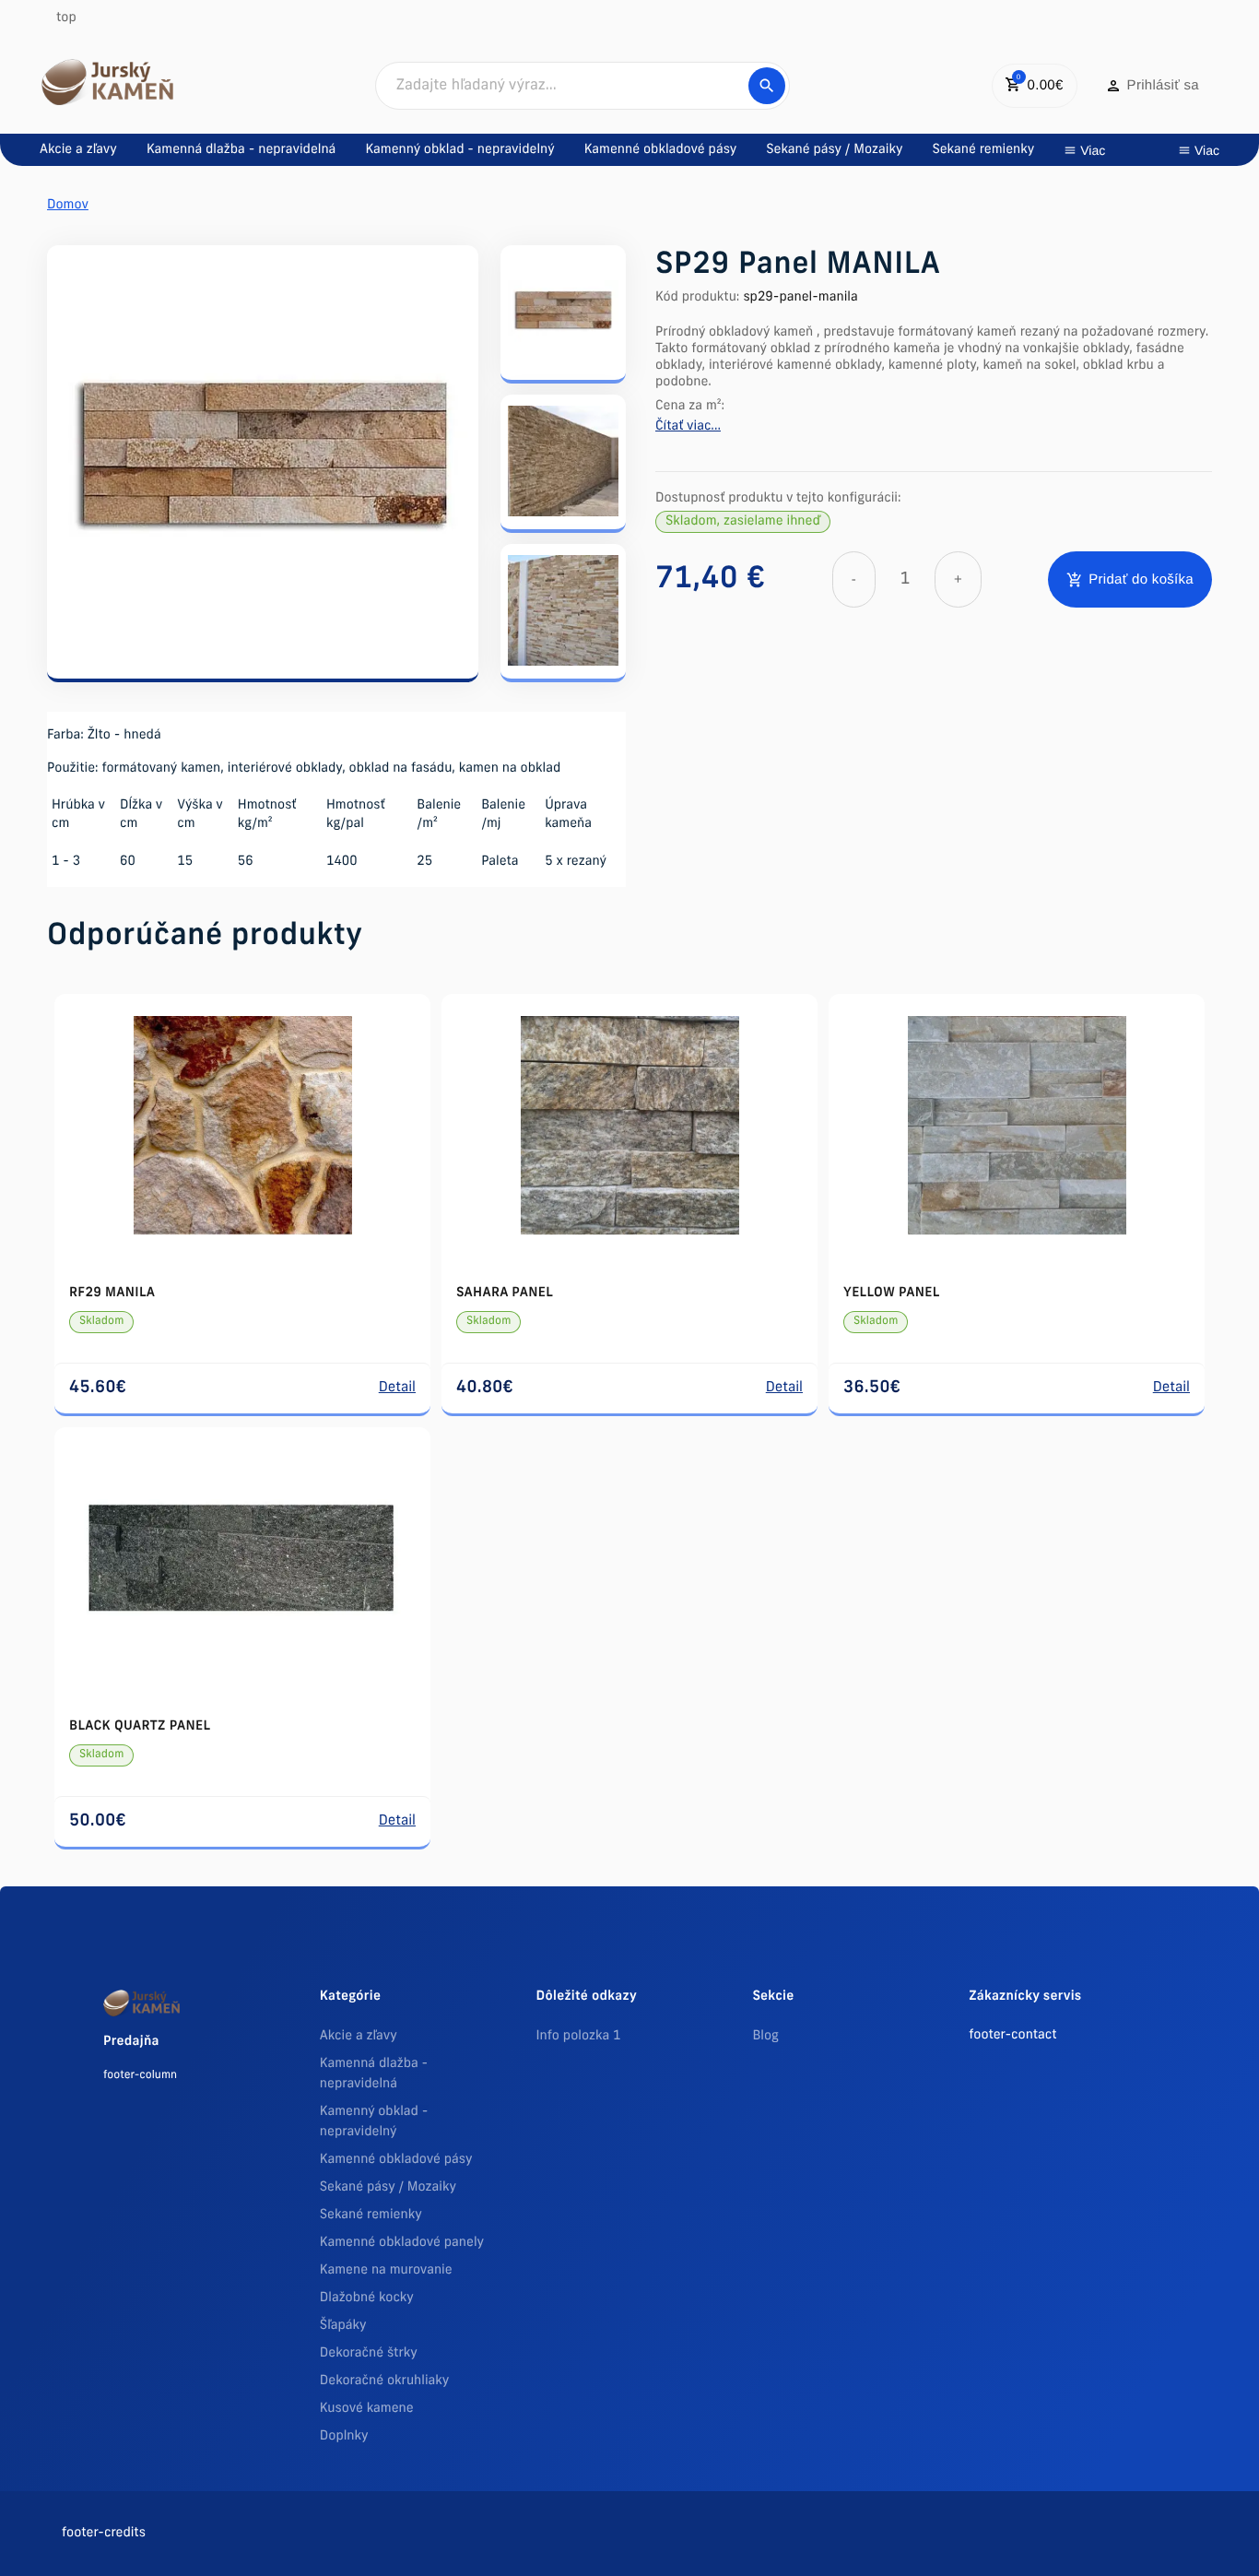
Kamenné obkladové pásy (396, 2160)
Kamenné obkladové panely (402, 2243)
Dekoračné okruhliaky (385, 2381)
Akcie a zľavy (359, 2036)
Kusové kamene (367, 2409)
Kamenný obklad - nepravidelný (374, 2122)
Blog (765, 2036)
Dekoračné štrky (369, 2353)
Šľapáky (343, 2326)
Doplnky (344, 2436)
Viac (1093, 150)
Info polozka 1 (579, 2036)
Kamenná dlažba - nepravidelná (374, 2074)
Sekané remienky (371, 2215)
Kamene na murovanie (386, 2270)
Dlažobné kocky (367, 2298)
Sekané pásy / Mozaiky (388, 2187)
